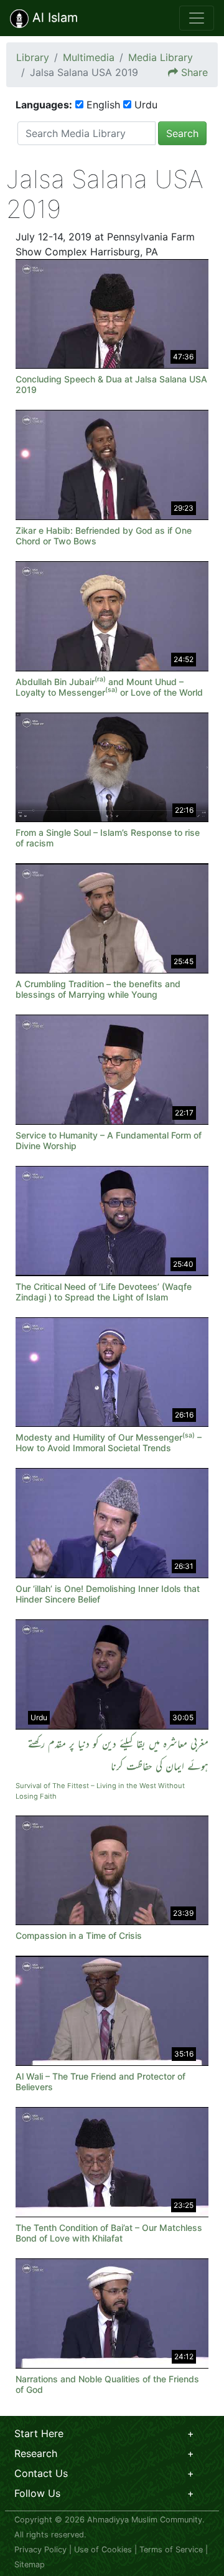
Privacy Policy (40, 2550)
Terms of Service (171, 2550)
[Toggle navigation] (197, 18)
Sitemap (30, 2564)
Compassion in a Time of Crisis (79, 1935)
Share (194, 72)
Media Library (161, 57)
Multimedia (89, 57)
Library (33, 57)
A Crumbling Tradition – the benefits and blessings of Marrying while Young (98, 989)
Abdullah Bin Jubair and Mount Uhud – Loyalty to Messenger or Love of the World (109, 687)
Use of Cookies (103, 2550)
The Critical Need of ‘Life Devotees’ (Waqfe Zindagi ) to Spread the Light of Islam (104, 1292)
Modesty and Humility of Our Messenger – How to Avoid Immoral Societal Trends (109, 1442)
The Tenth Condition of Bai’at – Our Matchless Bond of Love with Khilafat (109, 2233)
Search (182, 133)
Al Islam (53, 17)
